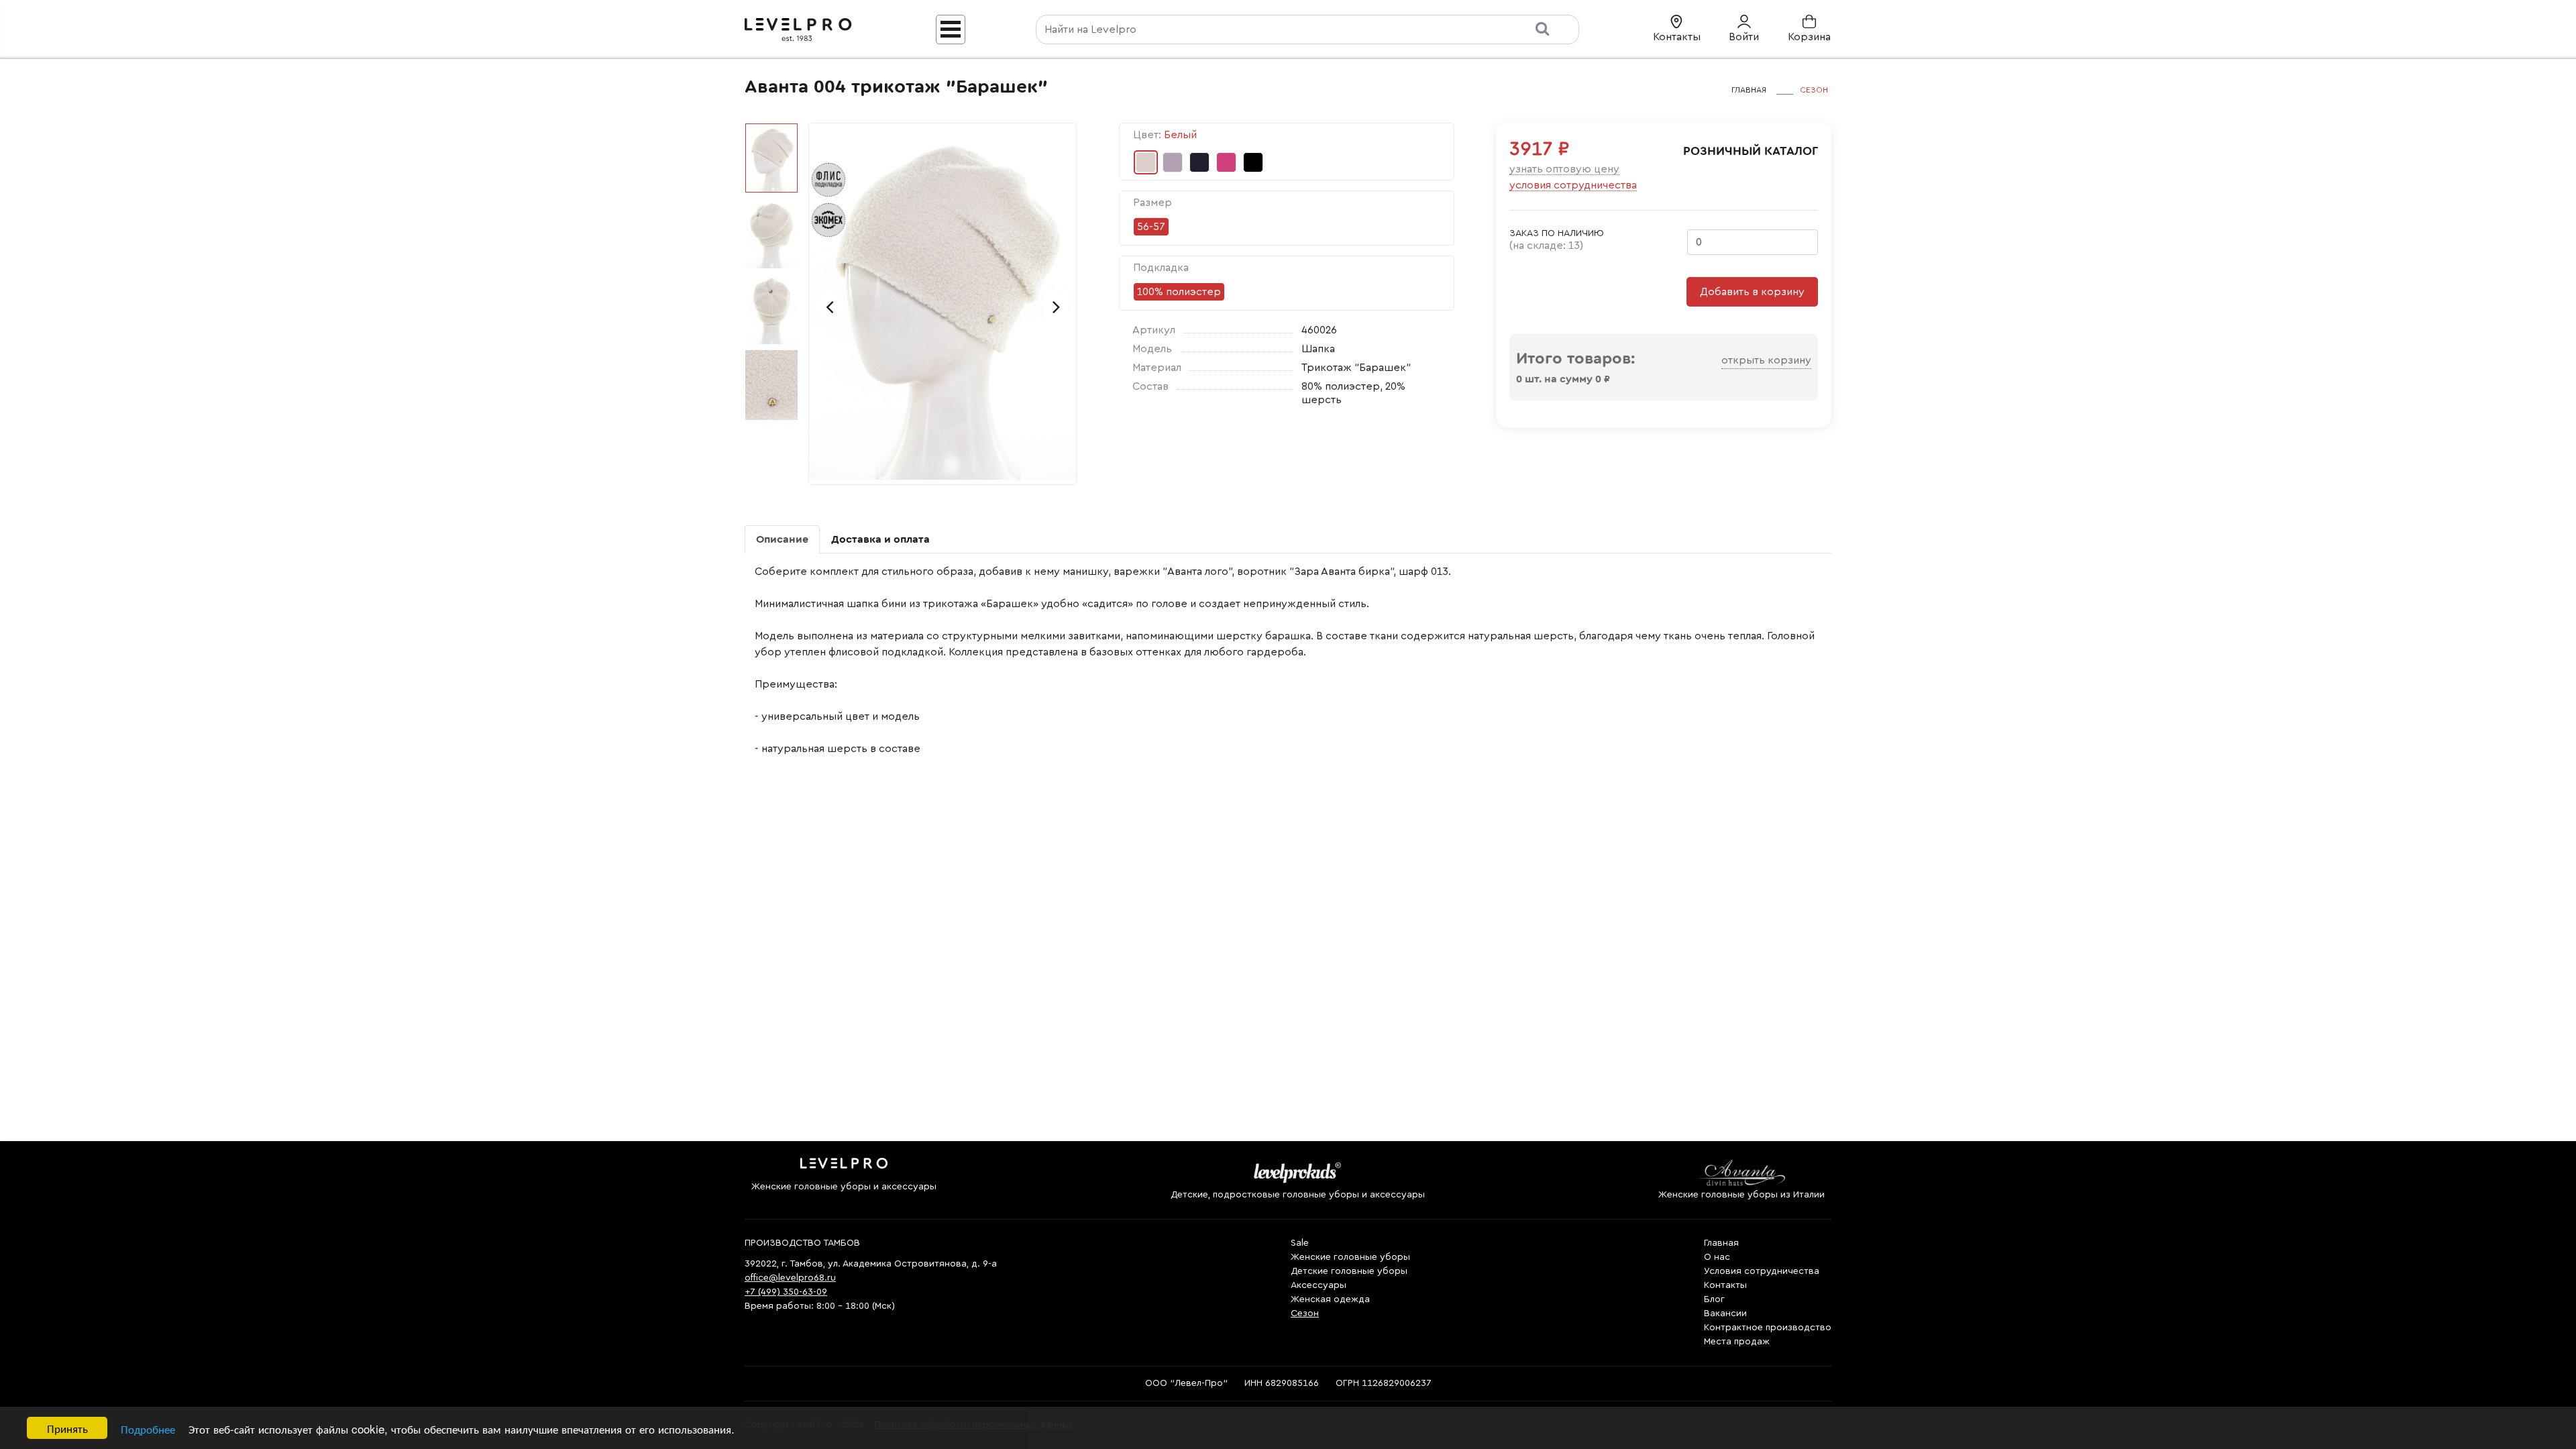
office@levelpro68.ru (790, 1278)
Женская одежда (1330, 1299)
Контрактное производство (1768, 1328)
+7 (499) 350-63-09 (786, 1292)
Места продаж (1737, 1342)
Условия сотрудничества (1573, 185)
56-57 (1151, 227)
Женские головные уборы (1350, 1257)
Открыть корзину (1766, 360)
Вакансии (1725, 1313)
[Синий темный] (1199, 162)
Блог (1714, 1299)
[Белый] (1146, 162)
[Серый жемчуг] (1173, 162)
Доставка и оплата (880, 539)
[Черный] (1253, 162)
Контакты (1725, 1285)
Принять (67, 1428)
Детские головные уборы (1349, 1271)
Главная (1721, 1243)
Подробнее (148, 1429)
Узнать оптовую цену (1564, 169)
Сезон (1305, 1313)
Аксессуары (1319, 1285)
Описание (782, 539)
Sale (1300, 1243)
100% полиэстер (1179, 292)
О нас (1717, 1257)
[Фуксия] (1226, 162)
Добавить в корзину (1752, 292)
